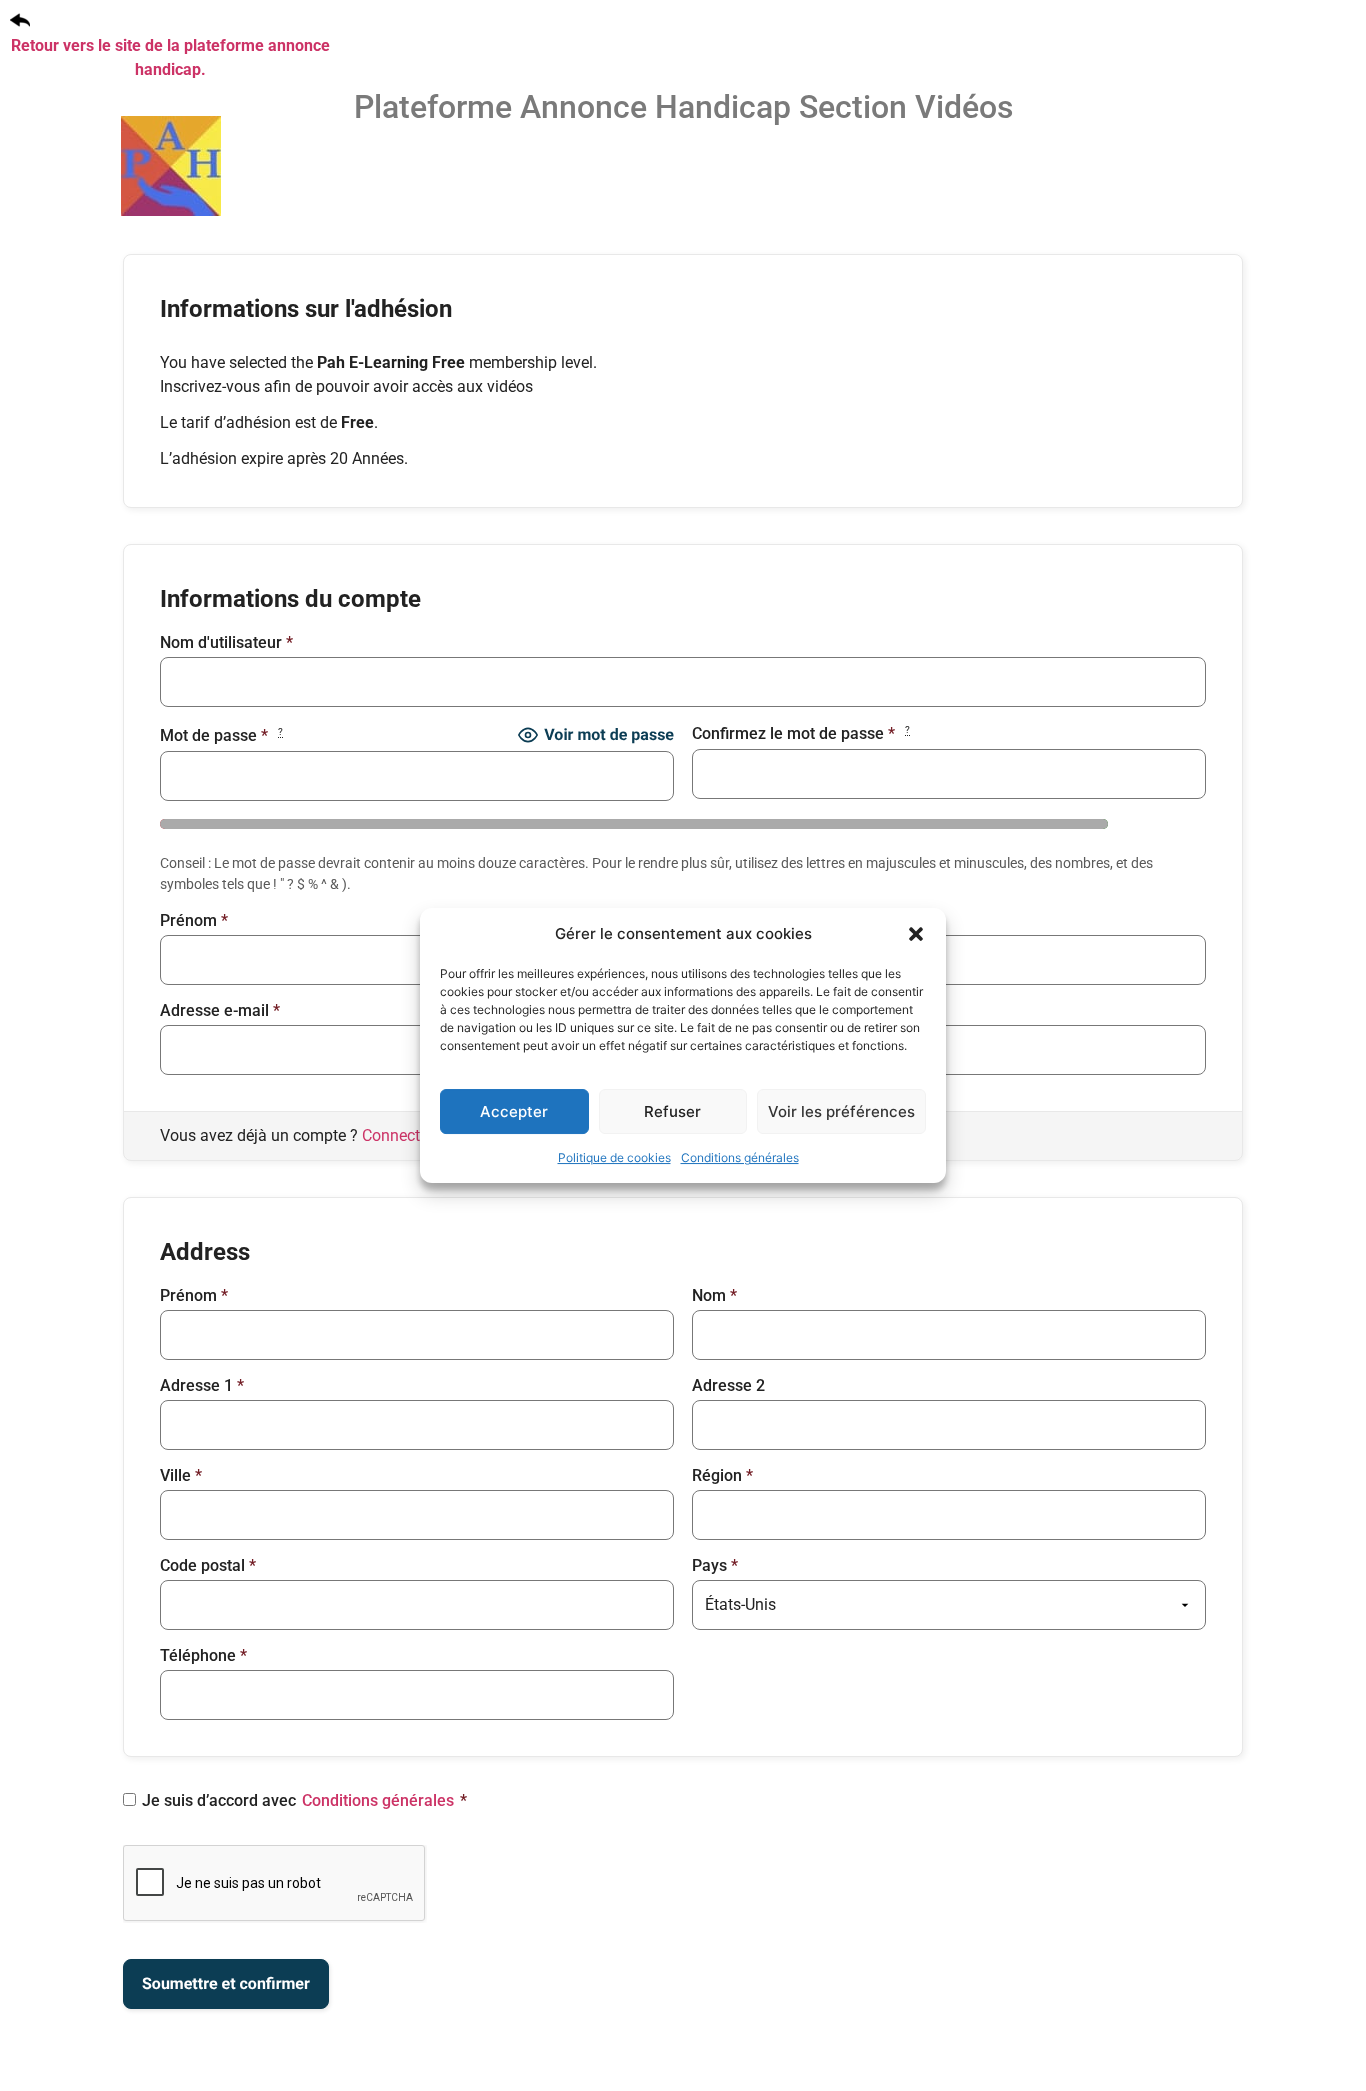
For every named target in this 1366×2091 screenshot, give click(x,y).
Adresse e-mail (220, 1011)
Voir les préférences (841, 1111)
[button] (916, 934)
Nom (714, 921)
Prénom (194, 921)
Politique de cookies (614, 1157)
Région (722, 1476)
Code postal (208, 1566)
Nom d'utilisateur (226, 643)
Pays (715, 1566)
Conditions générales (740, 1157)
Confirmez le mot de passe (801, 733)
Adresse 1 (202, 1386)
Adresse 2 (728, 1386)
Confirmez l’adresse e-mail (793, 1011)
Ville (181, 1476)
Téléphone (203, 1656)
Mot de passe (221, 735)
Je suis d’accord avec (304, 1801)
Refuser (672, 1111)
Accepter (514, 1111)
